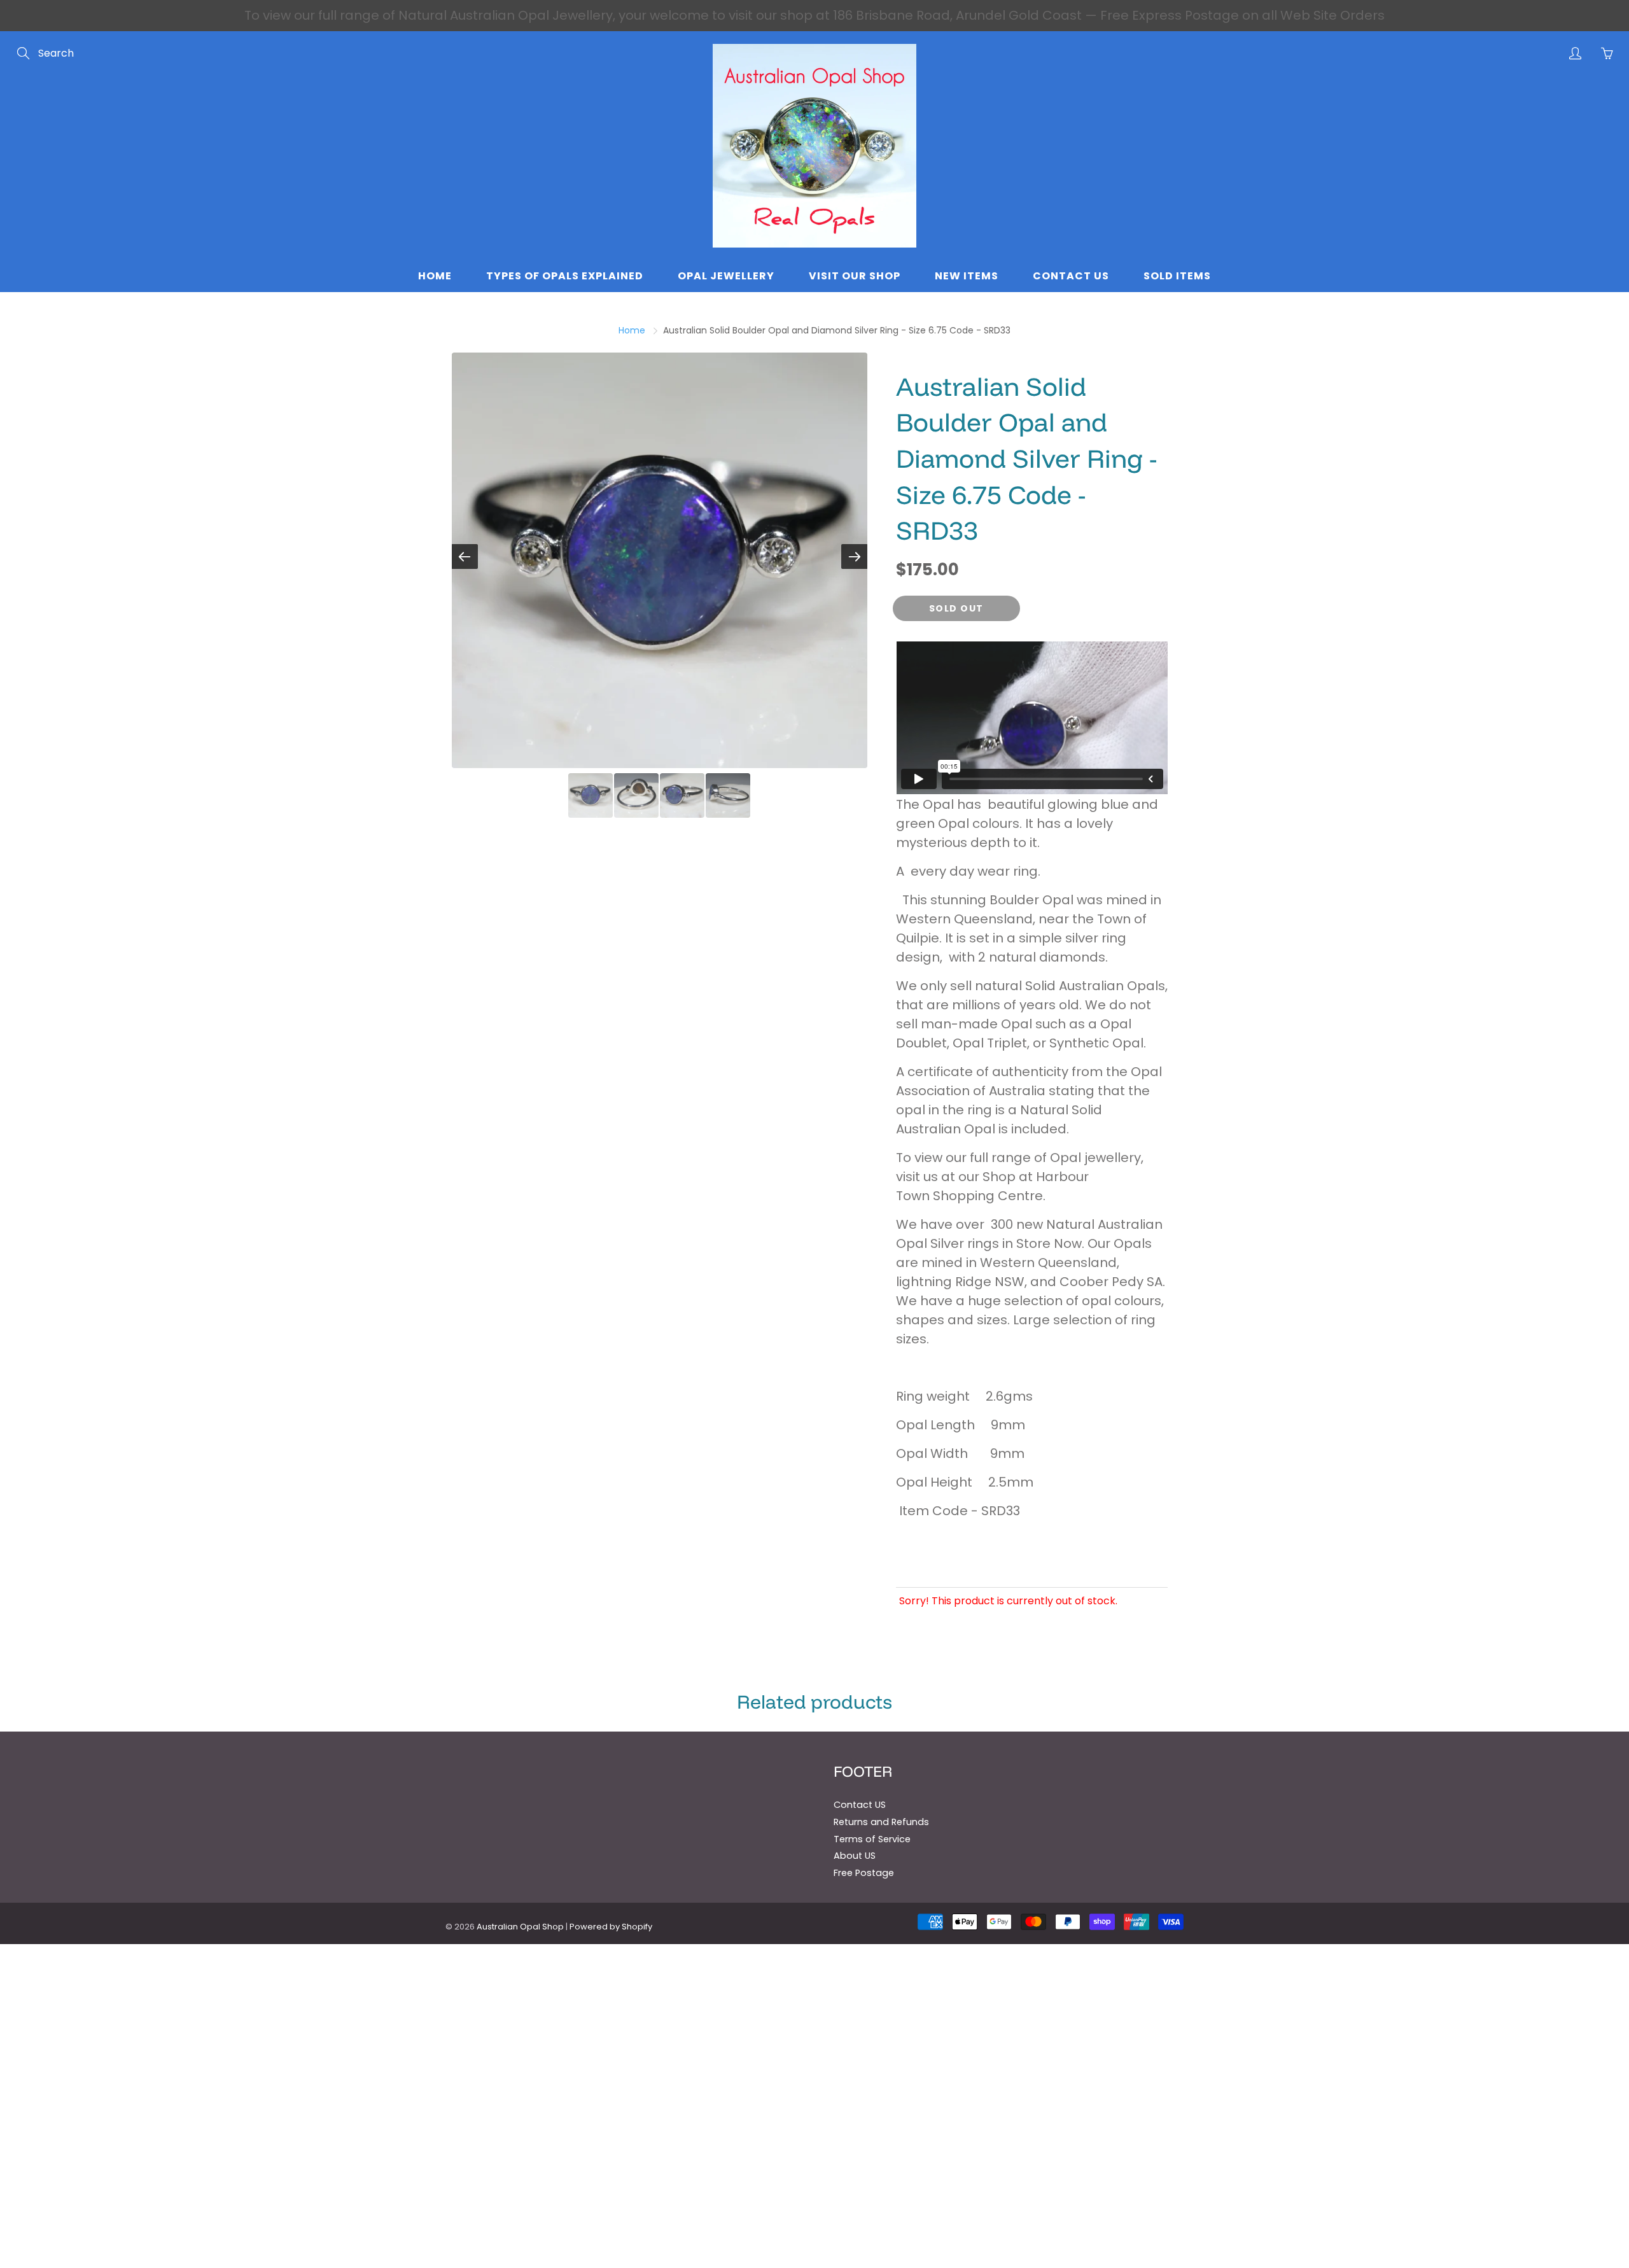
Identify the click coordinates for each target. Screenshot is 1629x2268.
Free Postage (864, 1873)
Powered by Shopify (611, 1927)
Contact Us (1071, 276)
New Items (967, 276)
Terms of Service (872, 1839)
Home (435, 276)
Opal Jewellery (726, 276)
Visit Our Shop (855, 276)
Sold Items (1177, 276)
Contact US (860, 1805)
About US (855, 1856)
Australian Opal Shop (520, 1927)
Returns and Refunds (881, 1822)
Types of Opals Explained (565, 276)
